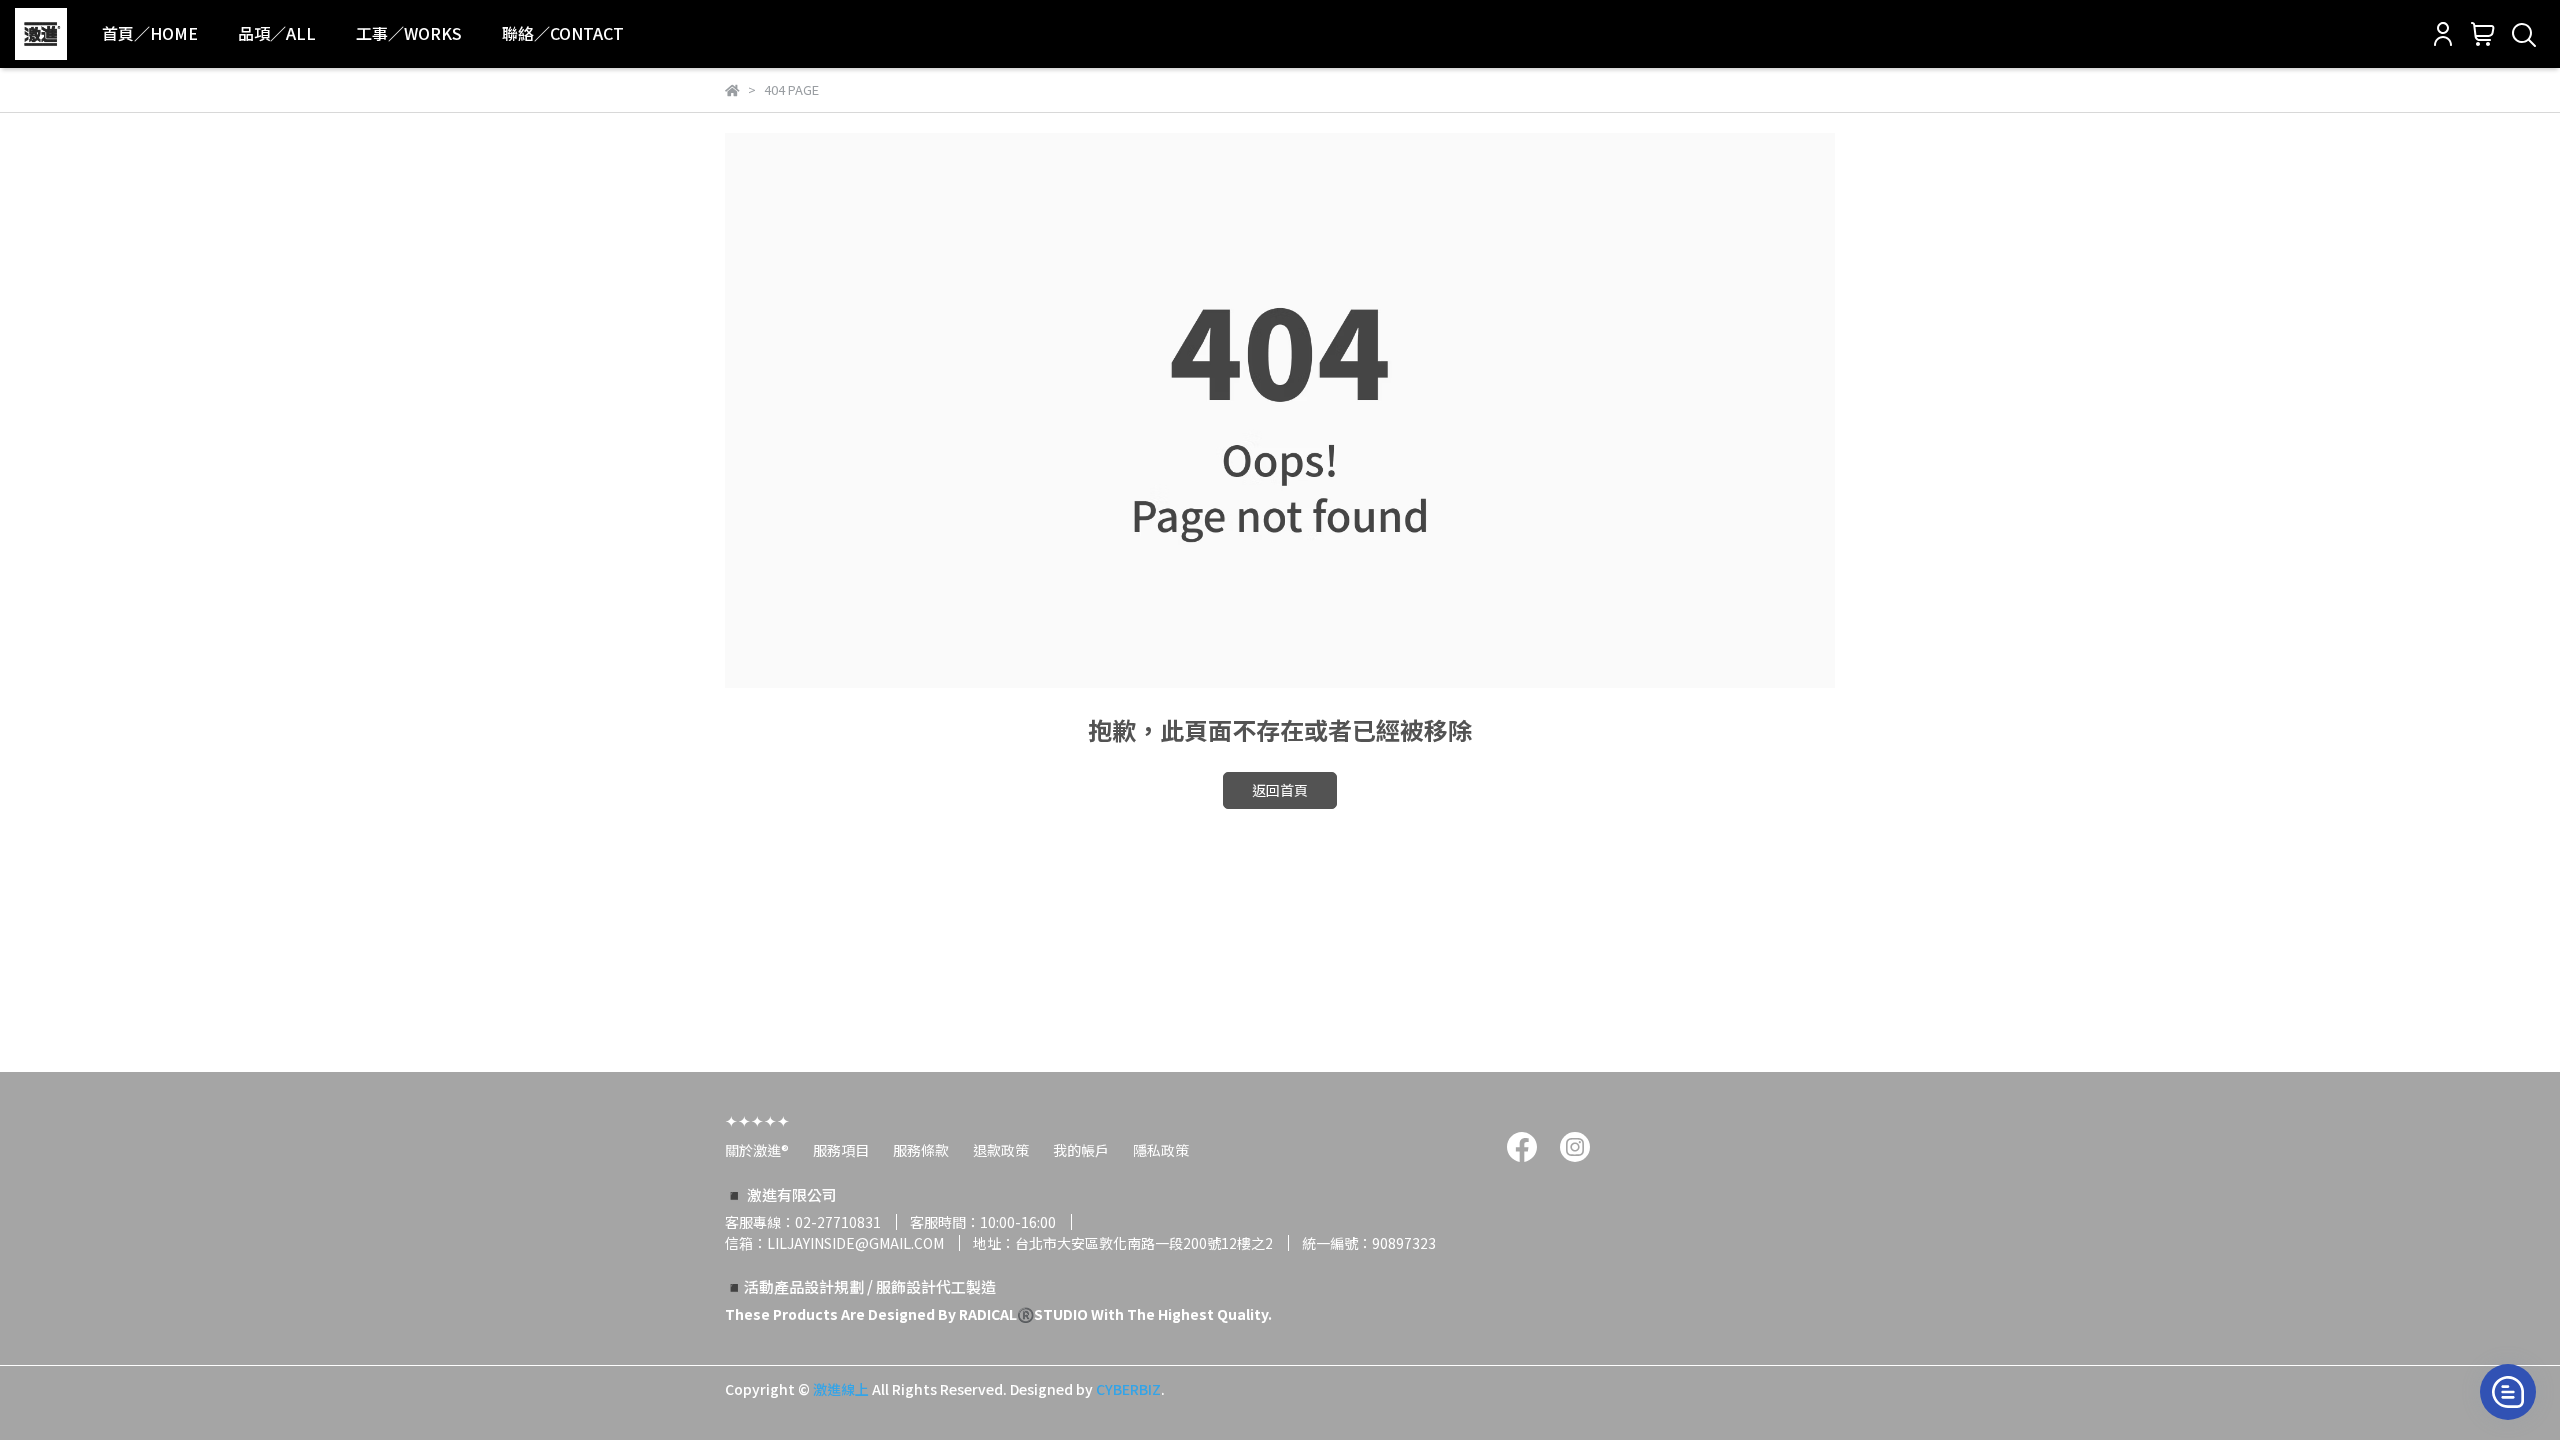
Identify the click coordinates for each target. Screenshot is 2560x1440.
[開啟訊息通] (2508, 1392)
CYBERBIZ (1128, 1389)
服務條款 (921, 1150)
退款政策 (1001, 1150)
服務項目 (841, 1150)
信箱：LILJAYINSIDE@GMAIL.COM (834, 1243)
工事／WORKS (409, 33)
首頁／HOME (150, 33)
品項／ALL (277, 33)
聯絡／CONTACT (563, 33)
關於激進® (757, 1150)
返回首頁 (1280, 790)
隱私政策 (1161, 1150)
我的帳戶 (1081, 1150)
